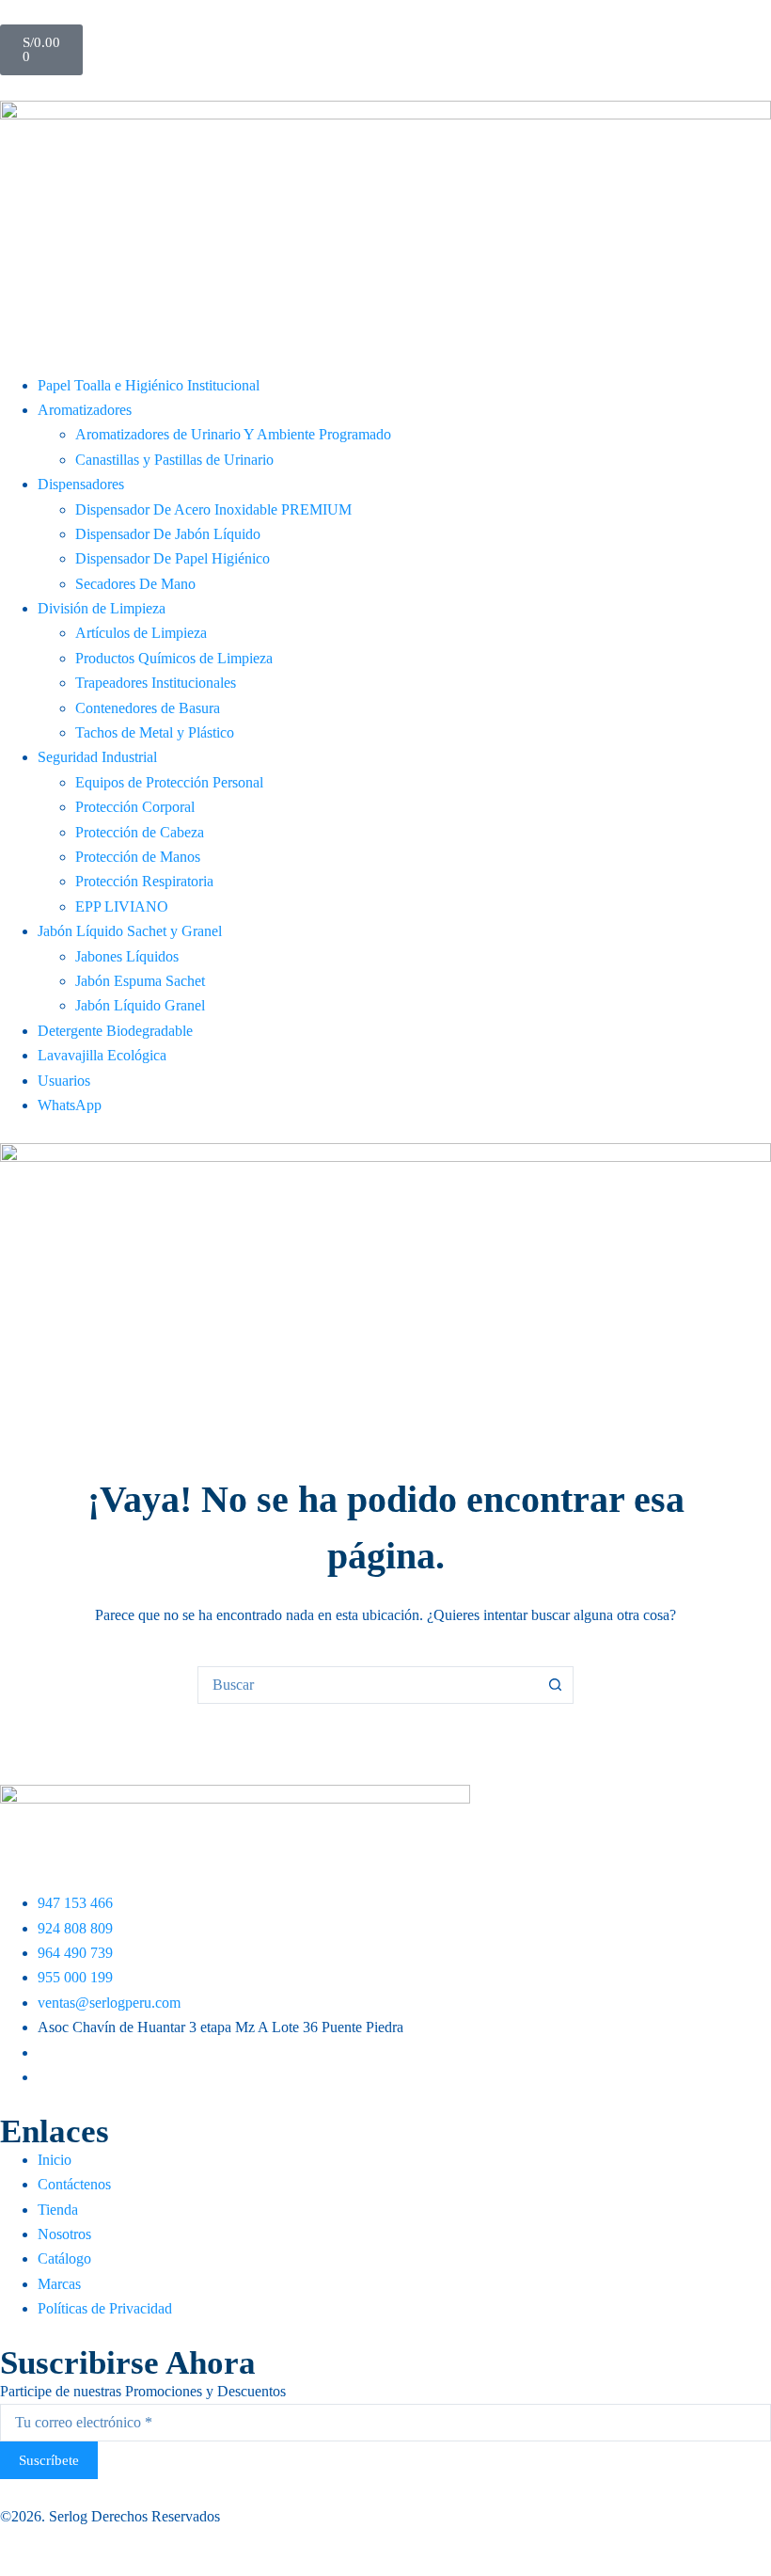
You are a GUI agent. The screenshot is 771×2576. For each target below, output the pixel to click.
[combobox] (368, 1685)
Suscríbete (49, 2460)
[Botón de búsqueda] (555, 1685)
